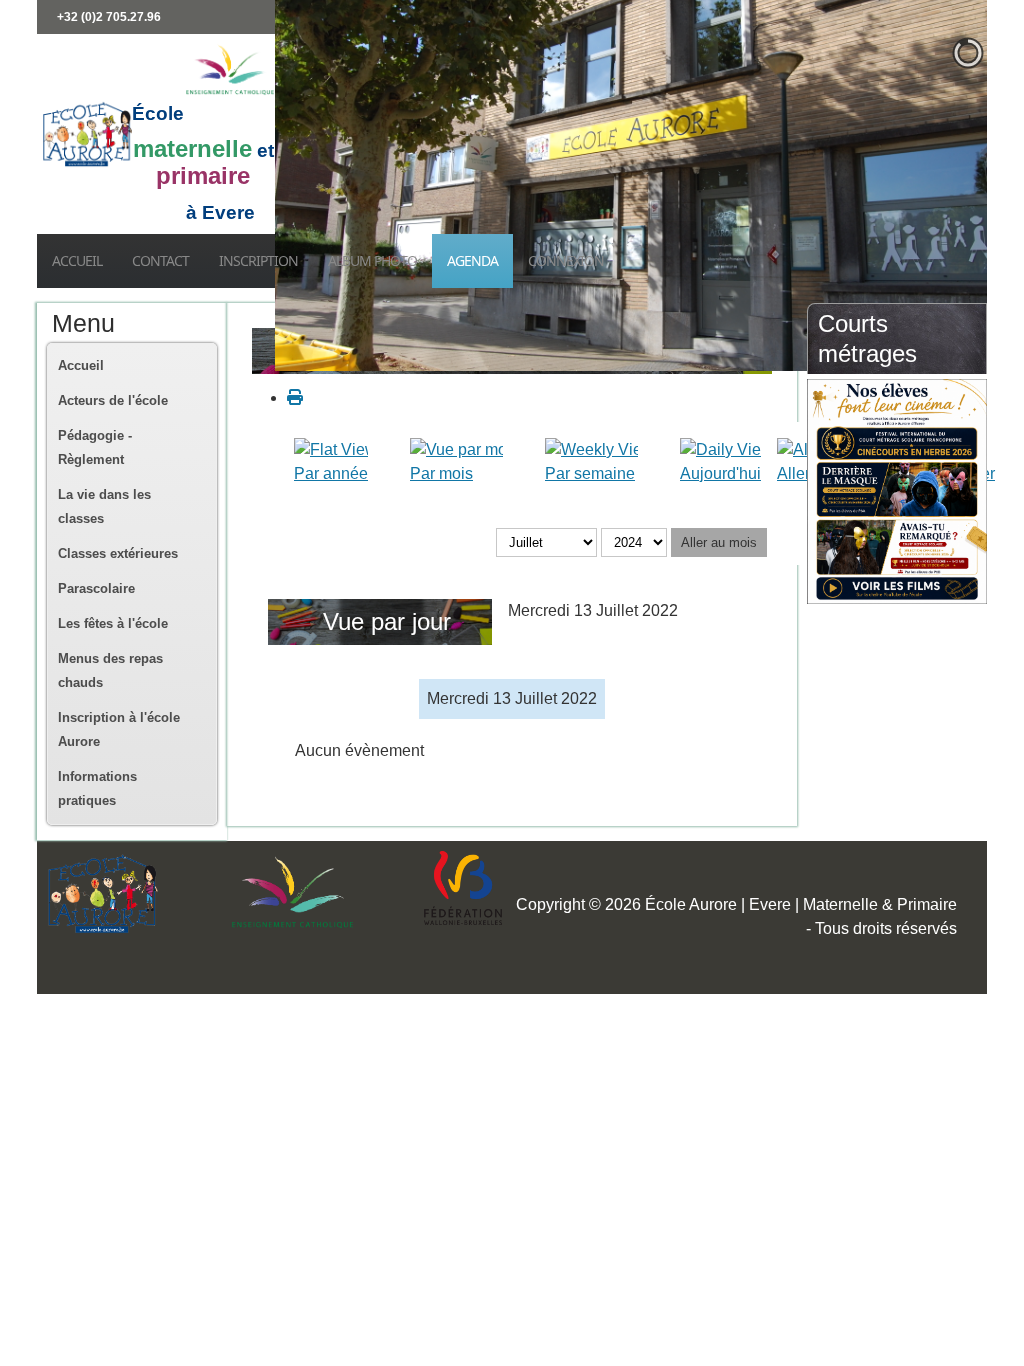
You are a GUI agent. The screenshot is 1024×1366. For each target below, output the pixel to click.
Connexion (566, 260)
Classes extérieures (118, 553)
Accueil (77, 260)
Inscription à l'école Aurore (119, 729)
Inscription (258, 260)
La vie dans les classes (104, 506)
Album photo (372, 260)
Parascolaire (96, 588)
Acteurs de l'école (113, 400)
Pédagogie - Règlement (95, 447)
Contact (160, 260)
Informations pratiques (97, 788)
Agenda (472, 260)
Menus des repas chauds (110, 670)
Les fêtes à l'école (113, 623)
